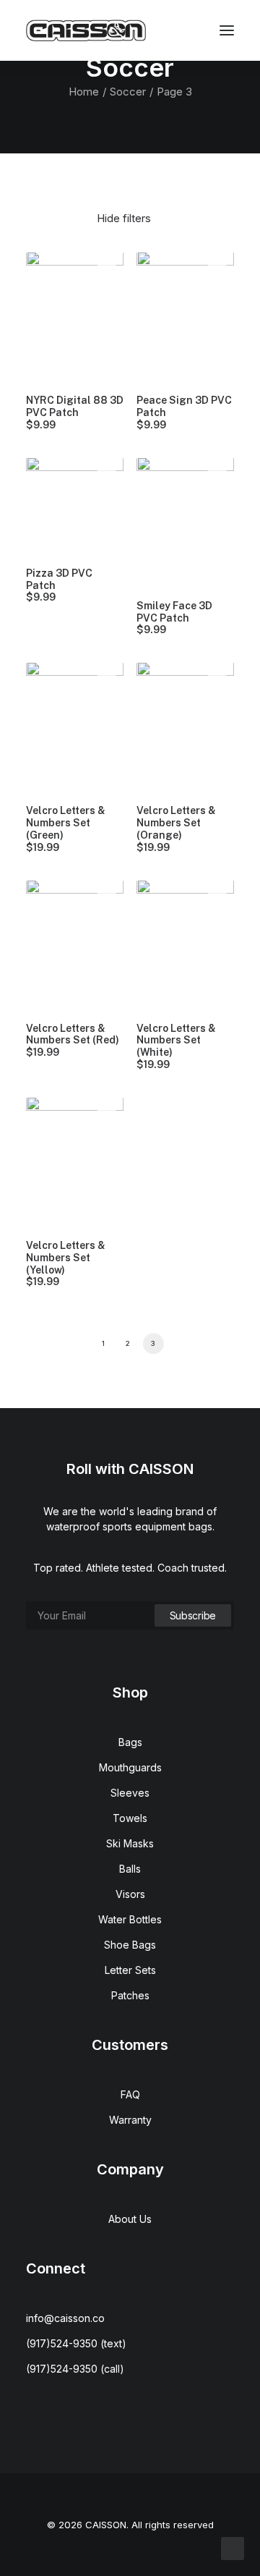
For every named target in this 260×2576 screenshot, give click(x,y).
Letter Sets (130, 1970)
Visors (130, 1894)
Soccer (128, 92)
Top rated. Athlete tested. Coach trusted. (130, 1568)
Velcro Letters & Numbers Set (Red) (73, 1041)
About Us (130, 2219)
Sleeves (130, 1793)
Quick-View (107, 268)
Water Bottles (130, 1919)
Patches (130, 1995)
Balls (130, 1869)
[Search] (138, 30)
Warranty (130, 2120)
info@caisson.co (65, 2318)
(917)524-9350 (62, 2343)
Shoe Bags (130, 1945)
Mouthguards (130, 1767)
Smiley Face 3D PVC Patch (174, 618)
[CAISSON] (86, 30)
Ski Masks (130, 1843)
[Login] (161, 30)
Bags (130, 1742)
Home (84, 92)
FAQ (130, 2094)
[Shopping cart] (184, 30)
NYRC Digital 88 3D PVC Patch (75, 412)
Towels (130, 1818)
